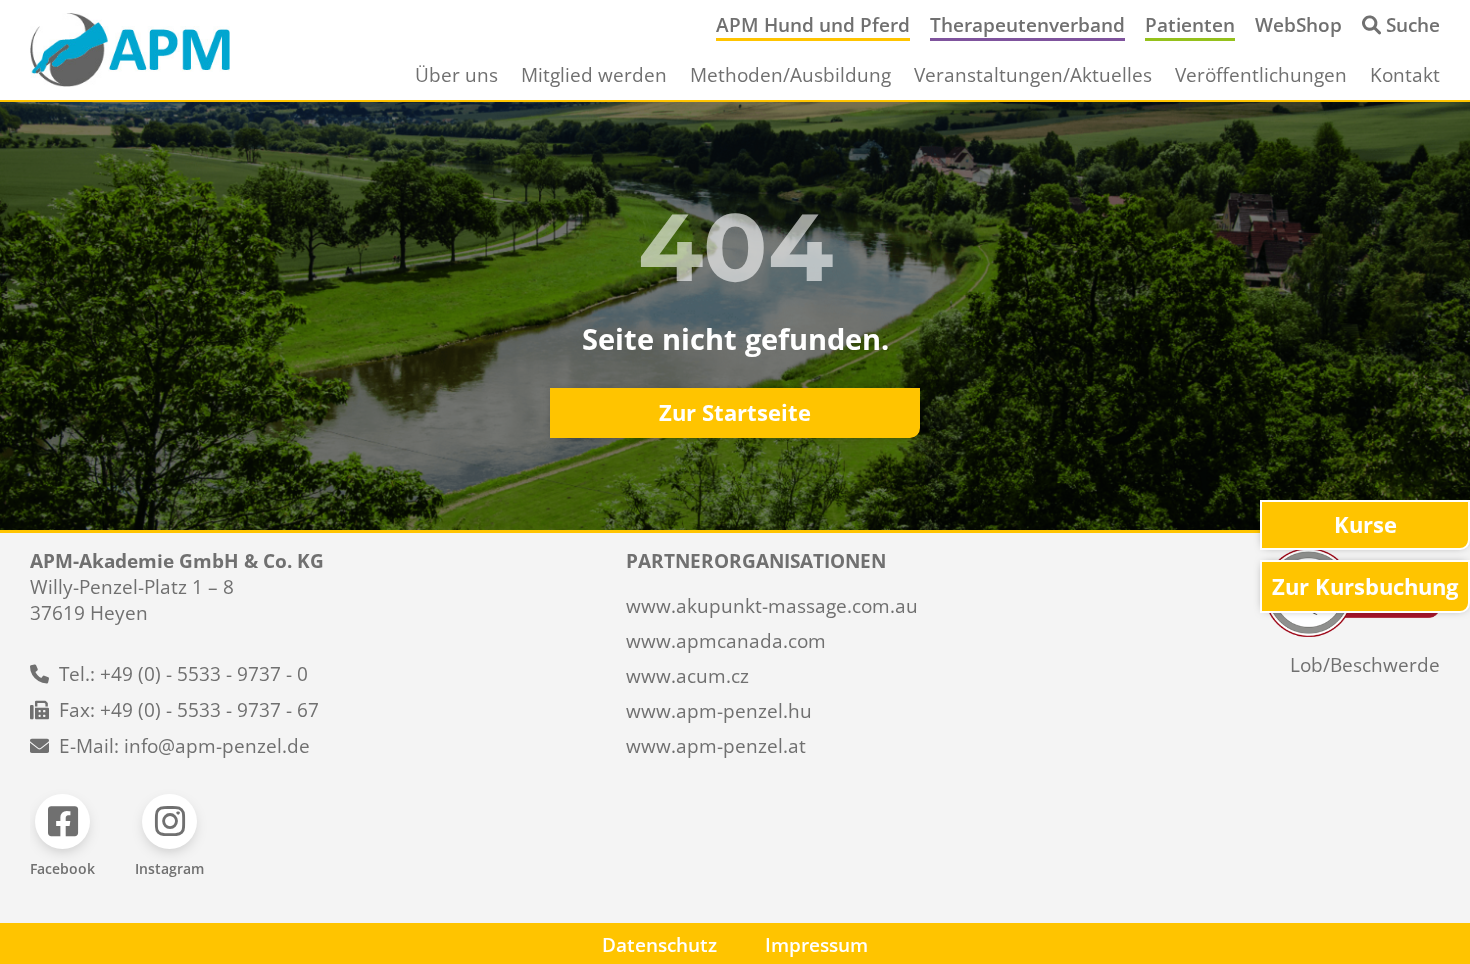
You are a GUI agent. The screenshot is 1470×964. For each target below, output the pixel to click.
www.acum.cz (687, 676)
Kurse (1365, 524)
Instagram (169, 868)
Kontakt (1405, 75)
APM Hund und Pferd (813, 25)
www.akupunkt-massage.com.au (772, 606)
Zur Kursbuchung (1365, 586)
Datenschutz (659, 945)
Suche (1413, 25)
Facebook (62, 868)
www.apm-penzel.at (716, 746)
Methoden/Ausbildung (790, 75)
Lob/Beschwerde (1365, 665)
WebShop (1298, 25)
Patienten (1190, 25)
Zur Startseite (735, 412)
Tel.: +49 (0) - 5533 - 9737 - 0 (183, 674)
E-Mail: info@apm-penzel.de (184, 746)
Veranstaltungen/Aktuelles (1033, 75)
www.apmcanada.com (726, 641)
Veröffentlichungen (1261, 75)
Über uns (456, 75)
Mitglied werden (594, 75)
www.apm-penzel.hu (719, 711)
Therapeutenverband (1027, 25)
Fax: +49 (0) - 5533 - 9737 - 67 (189, 710)
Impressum (816, 945)
